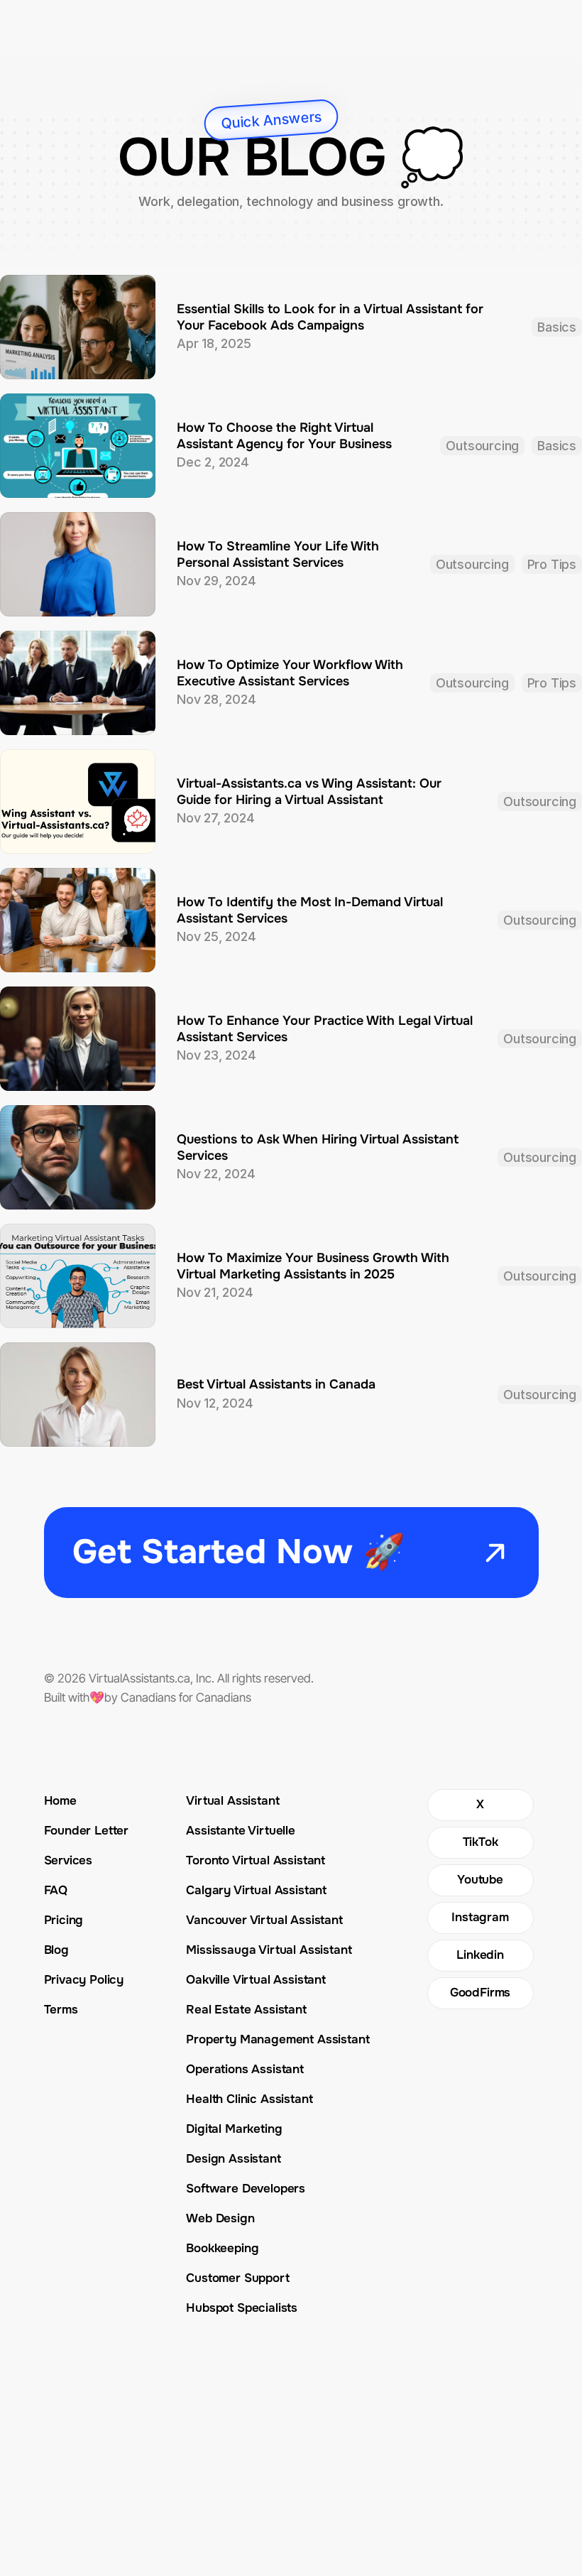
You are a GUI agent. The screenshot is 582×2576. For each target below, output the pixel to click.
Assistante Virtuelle (241, 1831)
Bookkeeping (222, 2248)
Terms (61, 2010)
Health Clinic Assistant (249, 2099)
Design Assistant (233, 2159)
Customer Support (237, 2278)
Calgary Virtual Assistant (256, 1890)
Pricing (64, 1920)
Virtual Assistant (232, 1801)
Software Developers (246, 2189)
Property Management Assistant (278, 2039)
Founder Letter (87, 1831)
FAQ (56, 1890)
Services (68, 1860)
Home (60, 1801)
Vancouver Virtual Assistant (264, 1920)
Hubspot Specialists (242, 2308)
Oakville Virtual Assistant (256, 1980)
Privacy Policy (84, 1980)
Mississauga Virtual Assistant (269, 1950)
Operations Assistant (245, 2069)
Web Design (220, 2218)
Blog (56, 1950)
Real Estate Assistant (246, 2010)
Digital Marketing (234, 2129)
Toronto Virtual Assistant (256, 1860)
